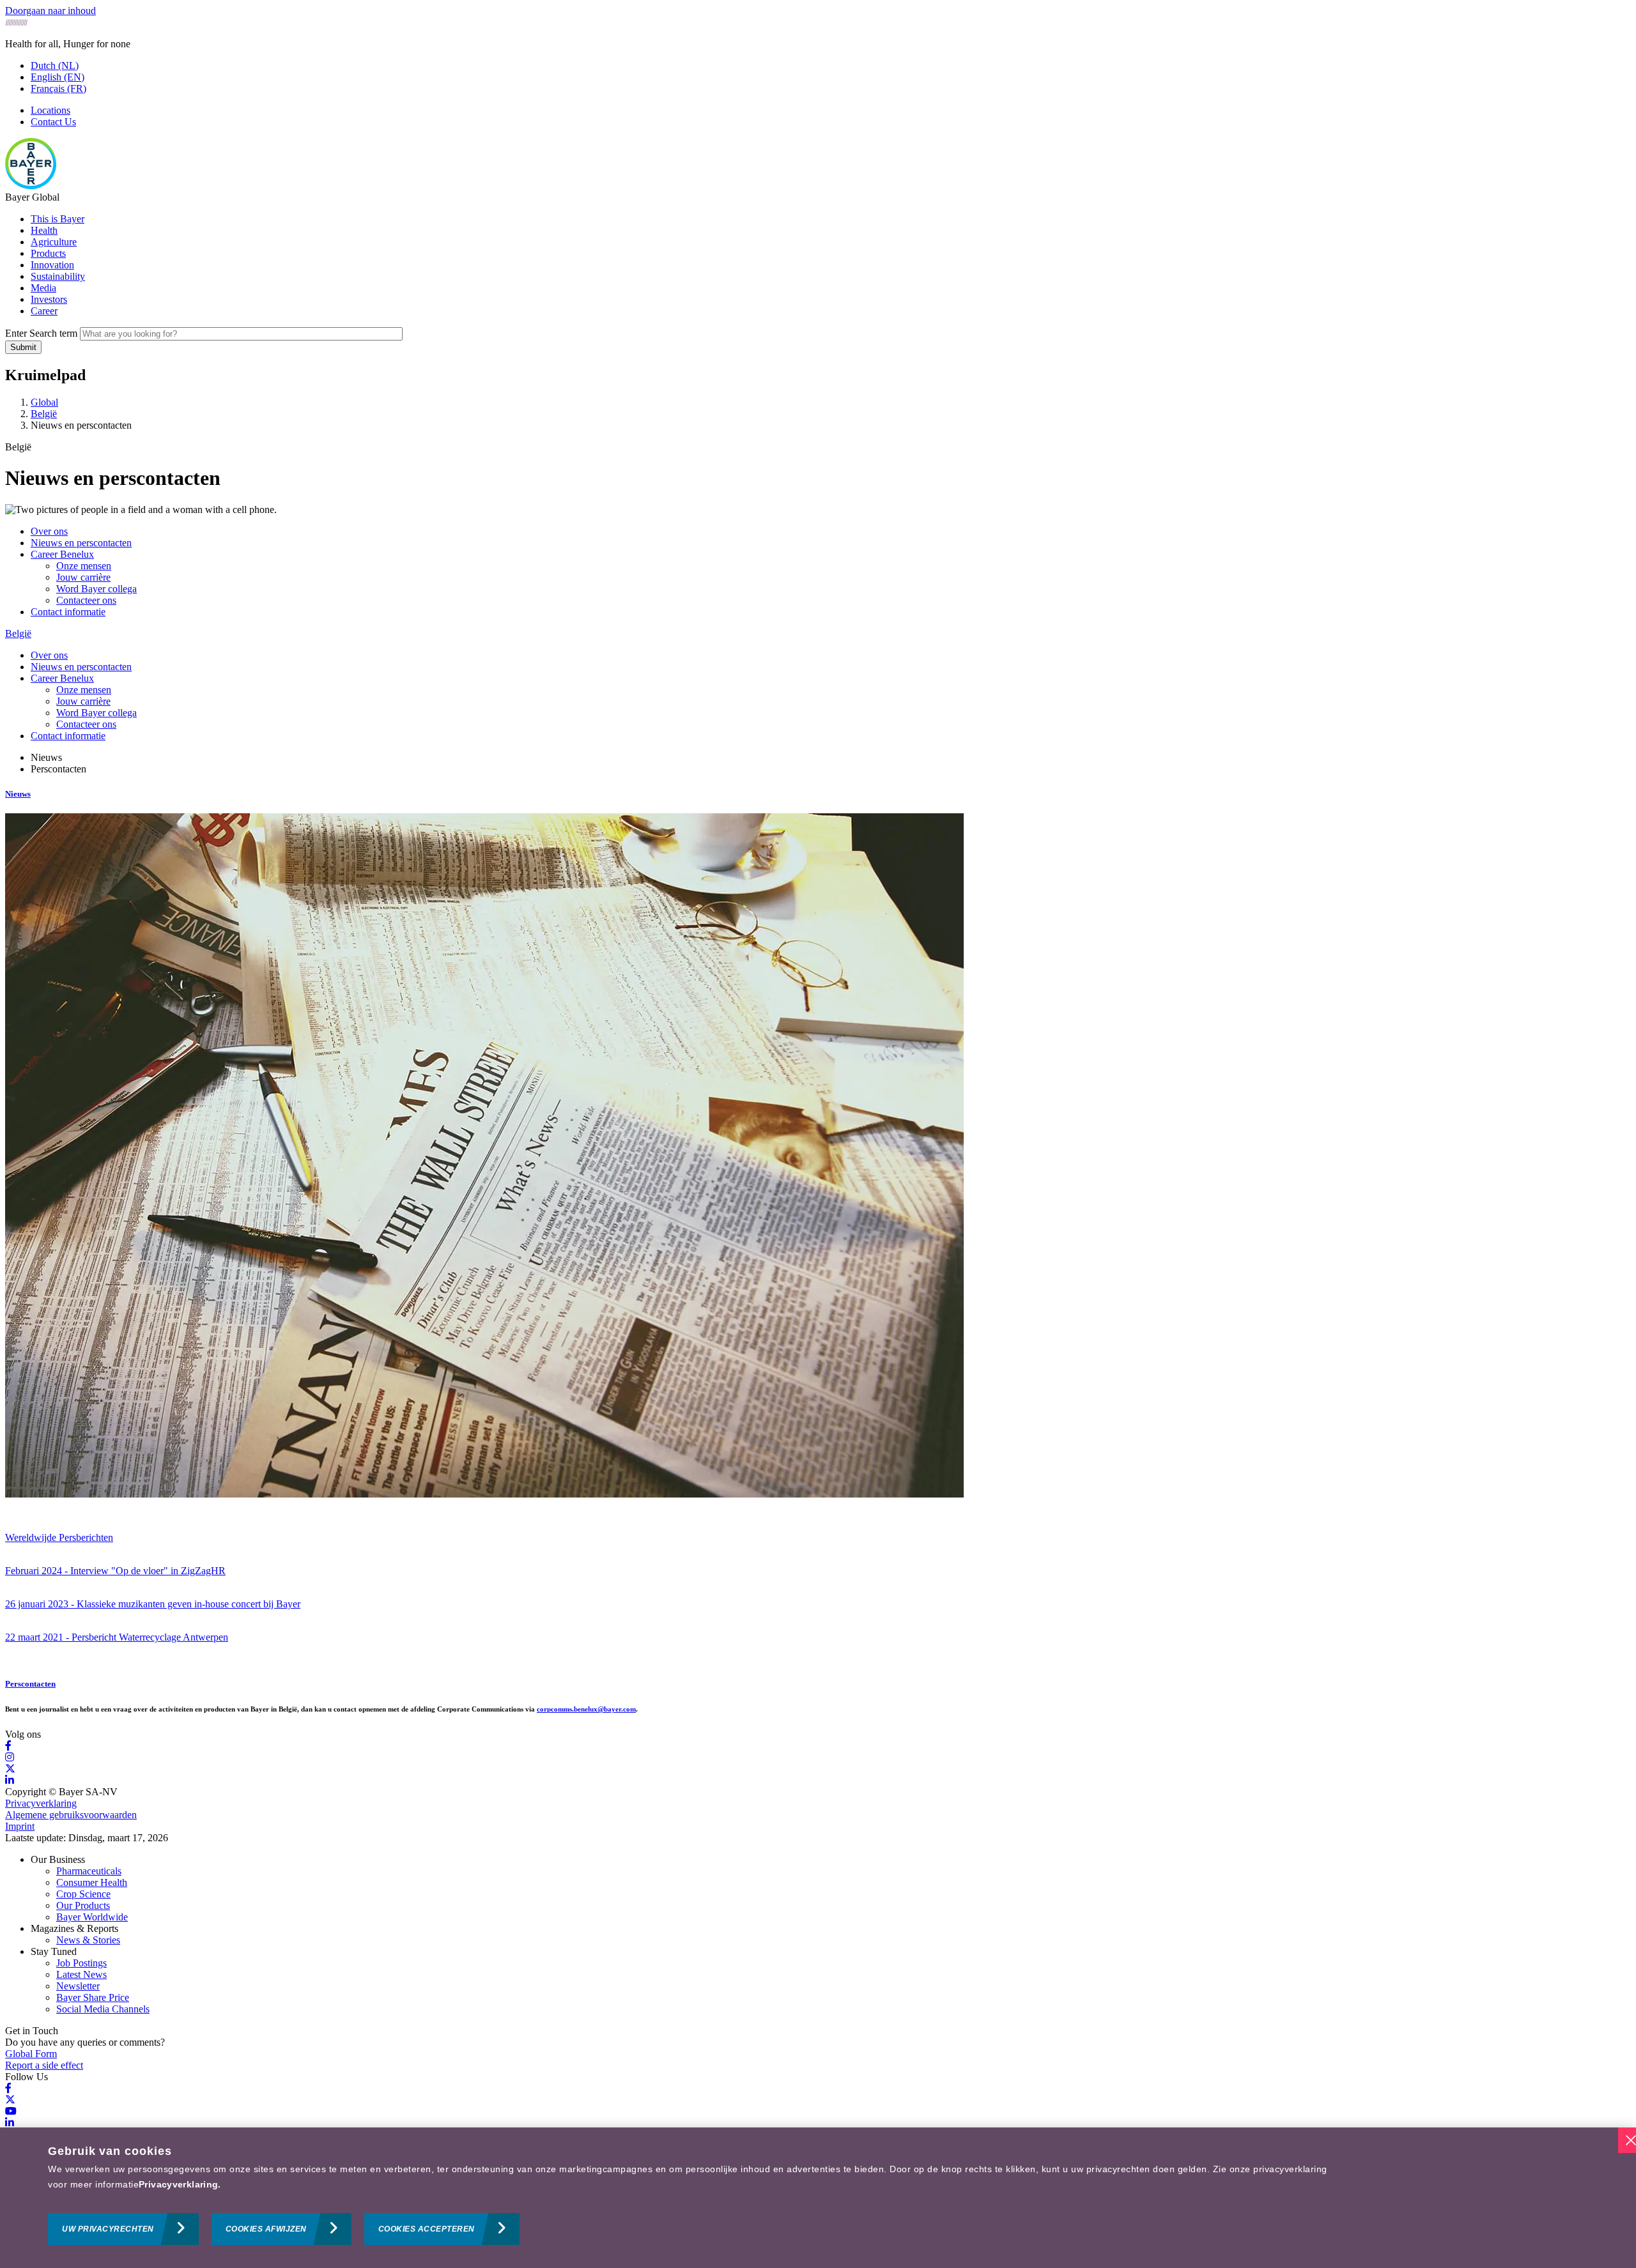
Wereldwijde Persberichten (59, 1537)
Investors (49, 299)
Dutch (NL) (55, 65)
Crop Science (83, 1894)
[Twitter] (10, 1769)
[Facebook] (8, 1746)
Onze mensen (84, 566)
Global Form (31, 2054)
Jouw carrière (83, 577)
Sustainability (58, 276)
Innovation (52, 265)
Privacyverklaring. (180, 2184)
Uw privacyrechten (108, 2229)
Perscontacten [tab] (58, 769)
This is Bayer (58, 219)
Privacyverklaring (41, 1803)
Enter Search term (41, 333)
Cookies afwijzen (266, 2229)
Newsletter (78, 1986)
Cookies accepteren (427, 2229)
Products (48, 253)
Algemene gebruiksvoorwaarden (71, 1815)
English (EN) (58, 77)
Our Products (83, 1905)
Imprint (20, 1826)
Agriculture (54, 242)
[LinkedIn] (10, 1780)
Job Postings (81, 1963)
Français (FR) (58, 88)
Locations (50, 110)
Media (43, 288)
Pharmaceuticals (89, 1871)
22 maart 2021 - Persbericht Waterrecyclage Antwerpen (117, 1637)
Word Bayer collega (96, 589)
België (18, 633)
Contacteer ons (86, 600)
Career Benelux (62, 554)
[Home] (31, 186)
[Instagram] (10, 1757)
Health (44, 230)
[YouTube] (11, 2111)
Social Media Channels (103, 2009)
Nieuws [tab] (46, 757)
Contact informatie (68, 612)
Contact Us (53, 122)
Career (44, 311)
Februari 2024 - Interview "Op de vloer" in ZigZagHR (115, 1571)
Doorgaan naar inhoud (50, 11)
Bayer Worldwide (92, 1917)
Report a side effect (44, 2065)
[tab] (818, 794)
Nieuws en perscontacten (81, 543)
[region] (818, 2198)
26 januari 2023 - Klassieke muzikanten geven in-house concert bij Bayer (153, 1604)
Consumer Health (92, 1882)
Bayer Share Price (93, 1997)
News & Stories (88, 1940)
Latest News (81, 1974)
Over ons (49, 531)
